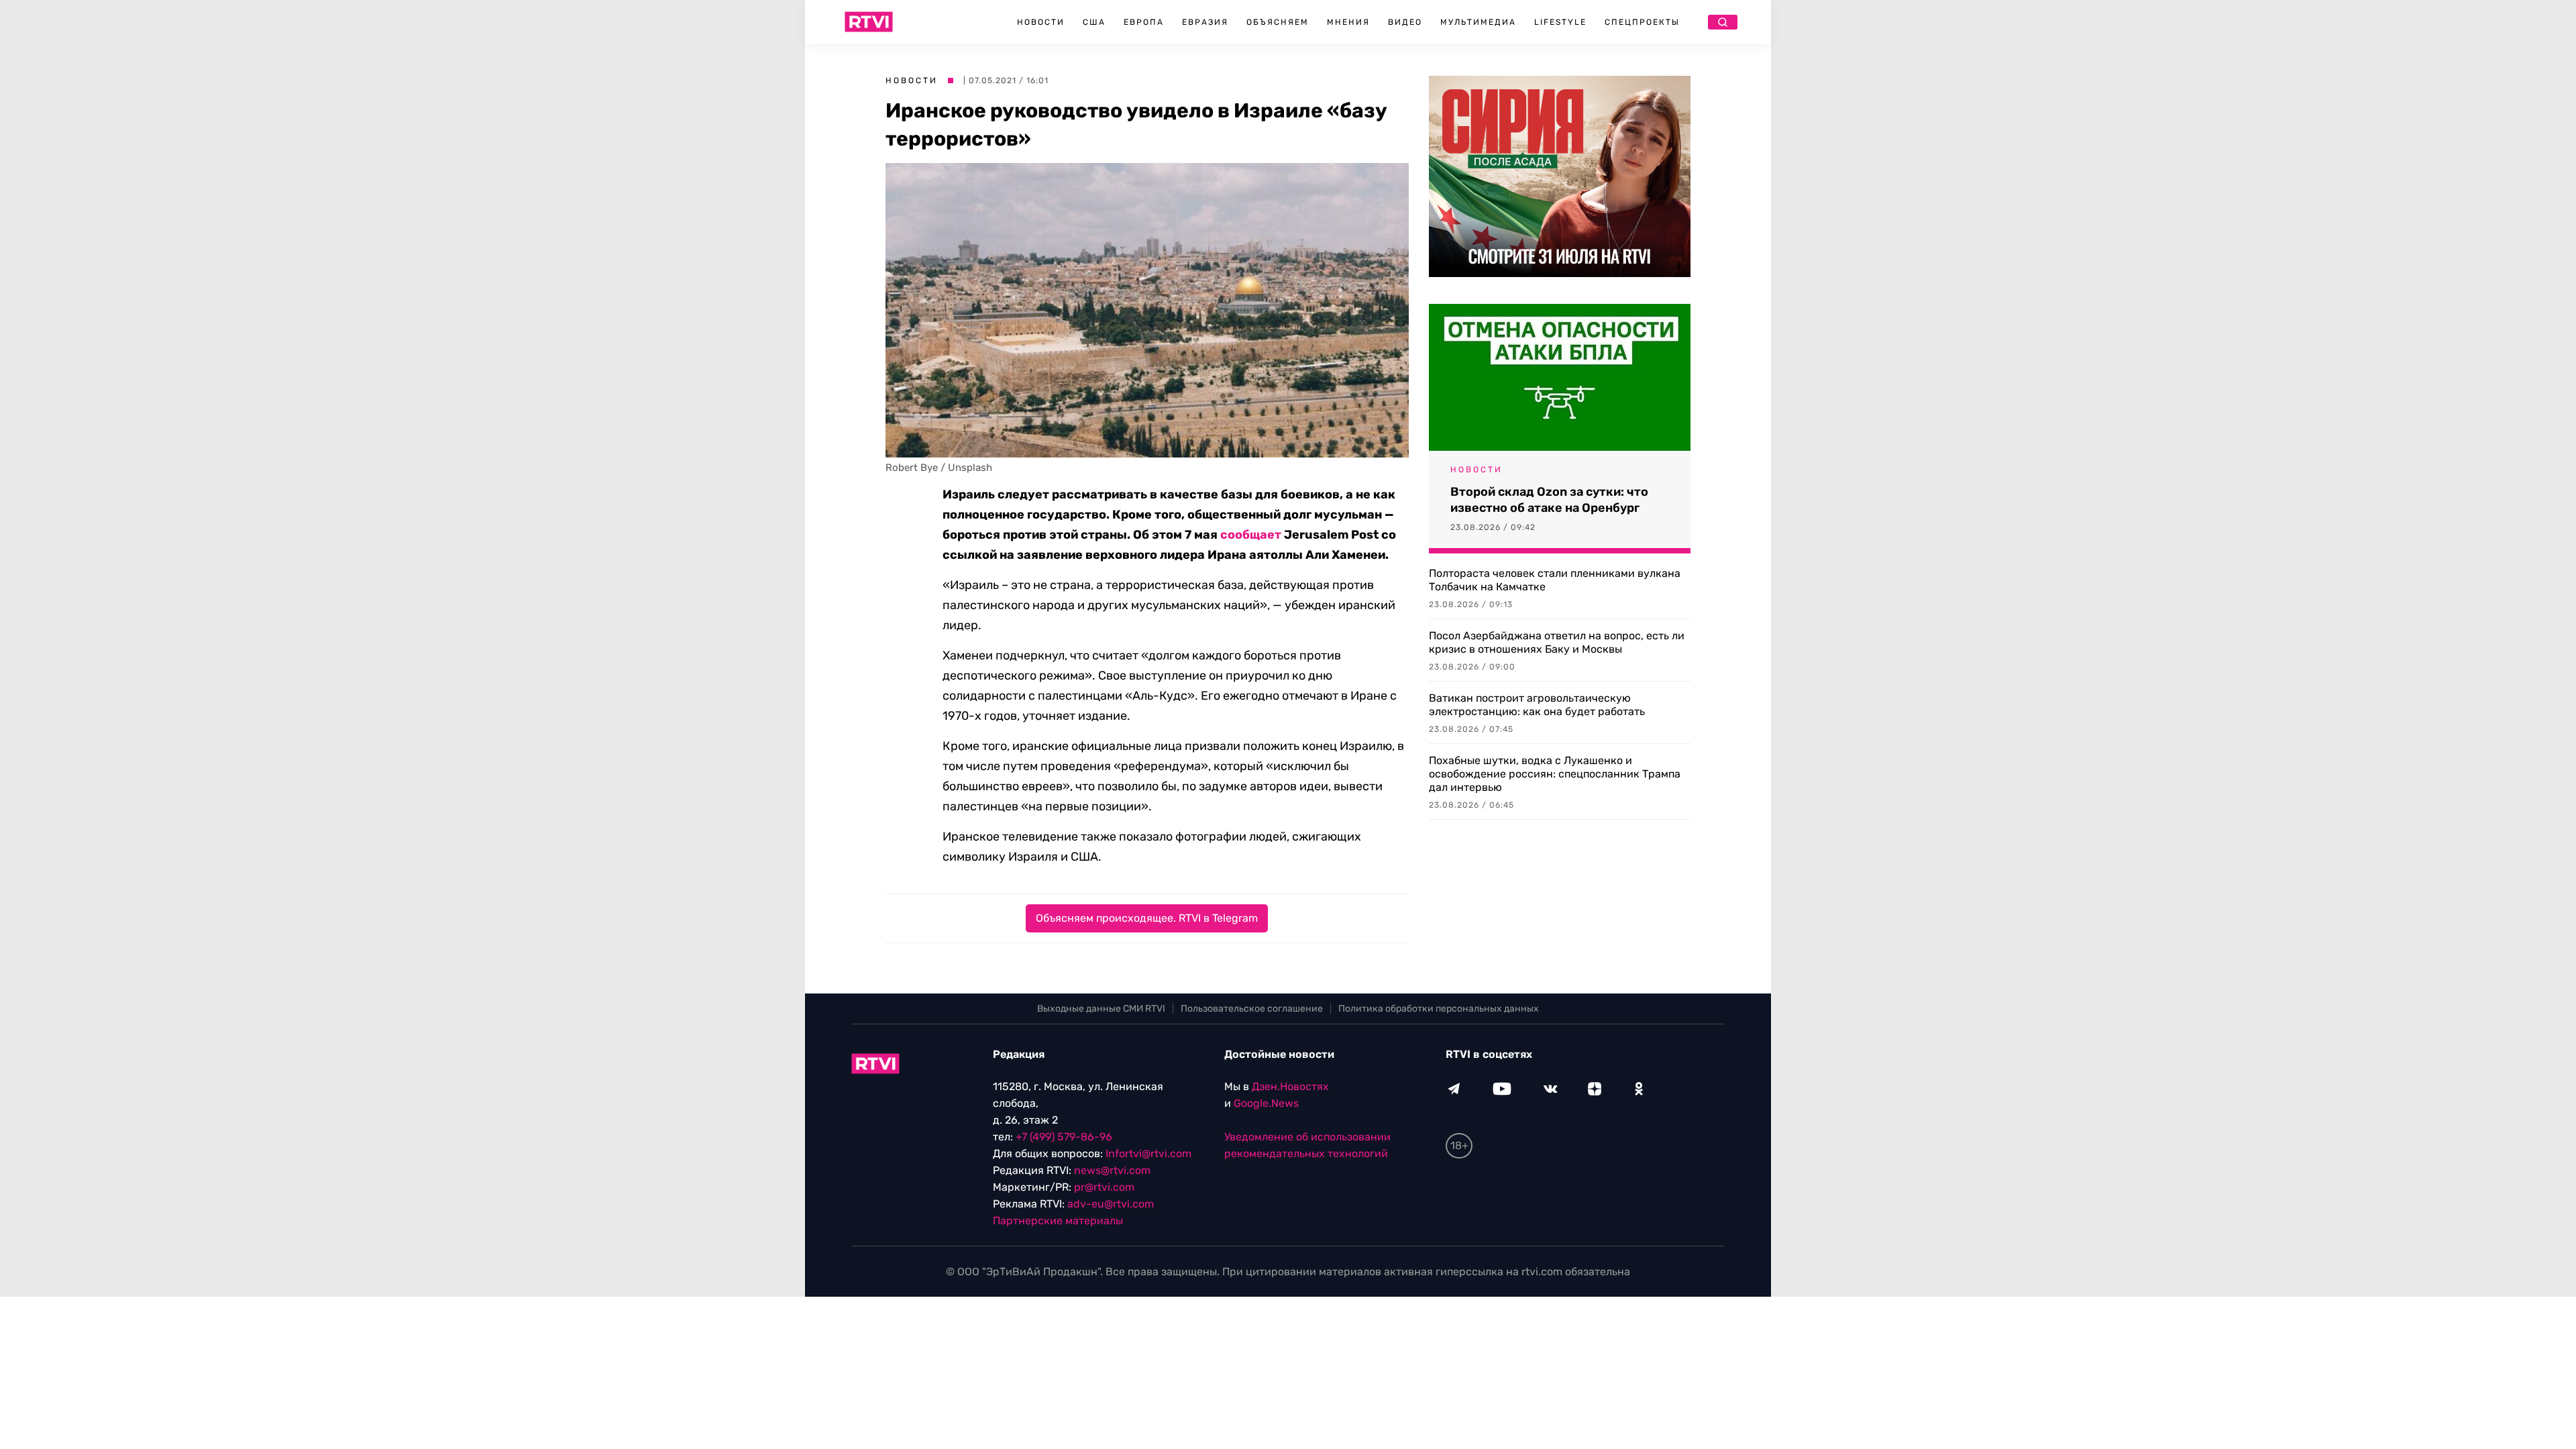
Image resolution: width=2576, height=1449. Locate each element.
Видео (1405, 22)
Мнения (1348, 22)
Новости (1041, 22)
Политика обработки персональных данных (1439, 1009)
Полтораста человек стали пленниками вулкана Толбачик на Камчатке (1555, 580)
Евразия (1205, 22)
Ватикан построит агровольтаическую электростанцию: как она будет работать (1537, 705)
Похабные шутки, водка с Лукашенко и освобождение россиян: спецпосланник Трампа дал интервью (1555, 774)
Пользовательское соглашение (1252, 1009)
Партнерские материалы (1058, 1221)
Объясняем (1278, 22)
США (1094, 22)
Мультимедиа (1478, 22)
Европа (1144, 22)
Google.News (1266, 1103)
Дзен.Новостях (1290, 1086)
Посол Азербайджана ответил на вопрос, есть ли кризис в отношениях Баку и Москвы (1557, 642)
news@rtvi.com (1112, 1170)
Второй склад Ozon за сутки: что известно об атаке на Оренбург (1549, 500)
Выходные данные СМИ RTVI (1101, 1009)
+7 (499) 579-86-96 (1064, 1137)
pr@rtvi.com (1104, 1187)
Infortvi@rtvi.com (1148, 1153)
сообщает (1251, 535)
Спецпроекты (1642, 22)
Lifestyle (1560, 22)
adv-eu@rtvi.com (1111, 1204)
